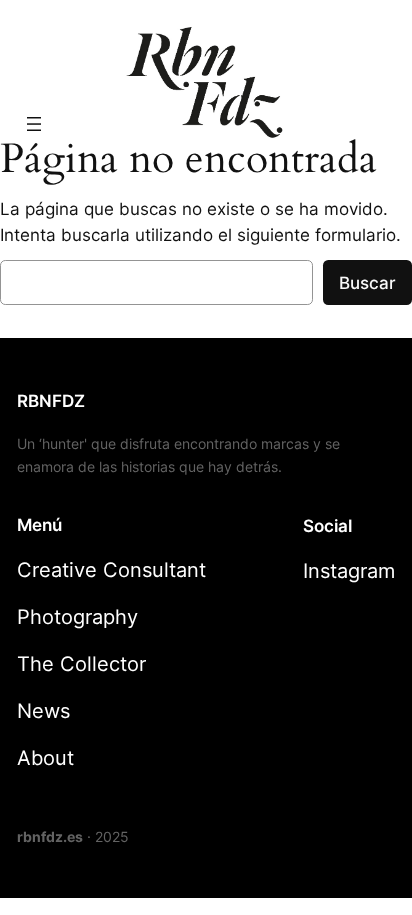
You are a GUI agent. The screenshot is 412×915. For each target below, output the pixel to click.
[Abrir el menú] (34, 124)
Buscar (367, 283)
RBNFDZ (51, 401)
